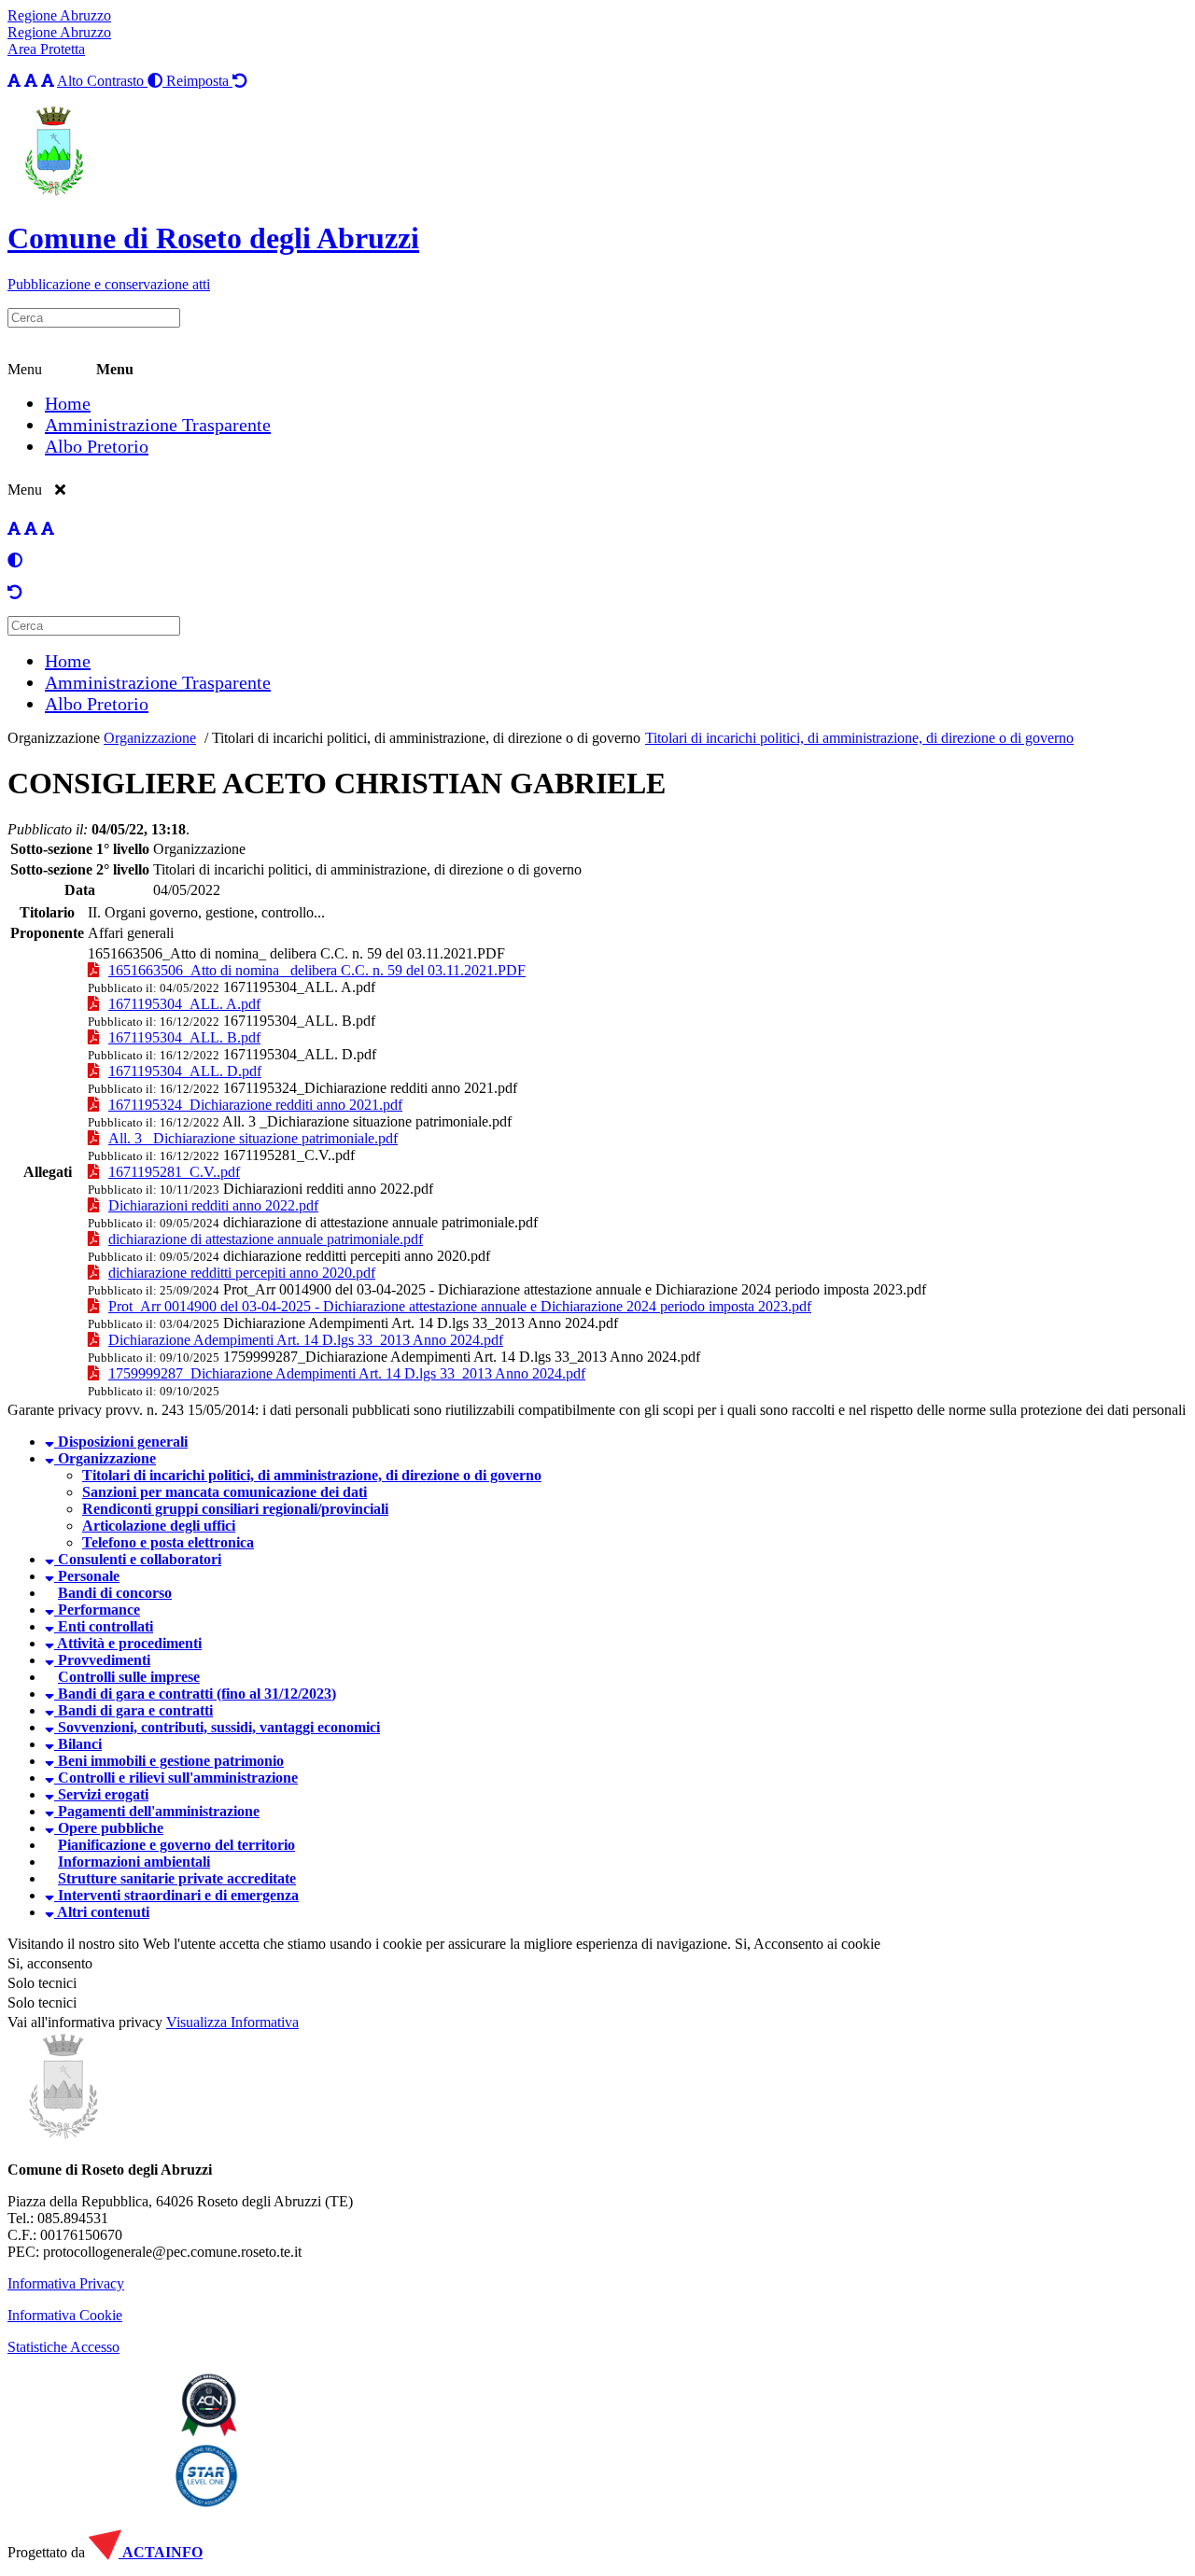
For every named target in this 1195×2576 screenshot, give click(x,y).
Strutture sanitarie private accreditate (177, 1878)
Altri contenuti (102, 1912)
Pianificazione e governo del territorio (176, 1845)
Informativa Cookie (65, 2315)
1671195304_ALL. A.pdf (299, 987)
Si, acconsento (50, 1963)
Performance (97, 1610)
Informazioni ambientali (134, 1862)
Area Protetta (46, 49)
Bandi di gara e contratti (134, 1710)
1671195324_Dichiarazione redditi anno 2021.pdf (370, 1088)
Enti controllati (104, 1626)
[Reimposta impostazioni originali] (15, 592)
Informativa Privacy (66, 2283)
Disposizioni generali (121, 1442)
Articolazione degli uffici (159, 1526)
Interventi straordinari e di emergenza (176, 1895)
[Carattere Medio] (31, 81)
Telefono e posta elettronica (168, 1542)
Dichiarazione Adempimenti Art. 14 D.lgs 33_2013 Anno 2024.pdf (421, 1323)
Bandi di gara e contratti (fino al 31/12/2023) (195, 1694)
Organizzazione (54, 738)
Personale (87, 1576)
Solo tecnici (42, 2002)
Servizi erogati (101, 1794)
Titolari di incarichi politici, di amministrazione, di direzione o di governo (426, 738)
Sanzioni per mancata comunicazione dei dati (225, 1492)
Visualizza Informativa (232, 2022)
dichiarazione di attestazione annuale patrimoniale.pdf (380, 1222)
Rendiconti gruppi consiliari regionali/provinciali (235, 1509)
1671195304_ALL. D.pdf (300, 1054)
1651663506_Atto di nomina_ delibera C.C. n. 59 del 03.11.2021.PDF (296, 953)
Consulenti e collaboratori (138, 1559)
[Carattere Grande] (48, 81)
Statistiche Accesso (63, 2347)
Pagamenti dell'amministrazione (157, 1811)
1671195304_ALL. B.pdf (299, 1021)
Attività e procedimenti (128, 1643)
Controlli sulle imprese (129, 1677)
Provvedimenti (102, 1660)
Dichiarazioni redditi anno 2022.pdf (328, 1189)
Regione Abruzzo (59, 15)
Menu (25, 369)
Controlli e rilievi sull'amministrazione (176, 1778)
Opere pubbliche (109, 1828)
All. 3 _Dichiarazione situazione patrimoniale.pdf (367, 1121)
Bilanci (78, 1744)
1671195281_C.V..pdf (289, 1155)
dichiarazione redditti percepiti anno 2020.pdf (357, 1256)
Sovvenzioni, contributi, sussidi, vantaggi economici (217, 1727)
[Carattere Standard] (14, 81)
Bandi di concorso (115, 1593)
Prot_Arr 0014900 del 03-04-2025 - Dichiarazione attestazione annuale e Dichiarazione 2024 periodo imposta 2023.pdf (575, 1289)
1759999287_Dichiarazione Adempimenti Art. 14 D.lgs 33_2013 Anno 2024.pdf (462, 1357)
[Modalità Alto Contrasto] (15, 560)
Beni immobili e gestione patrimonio (169, 1761)
